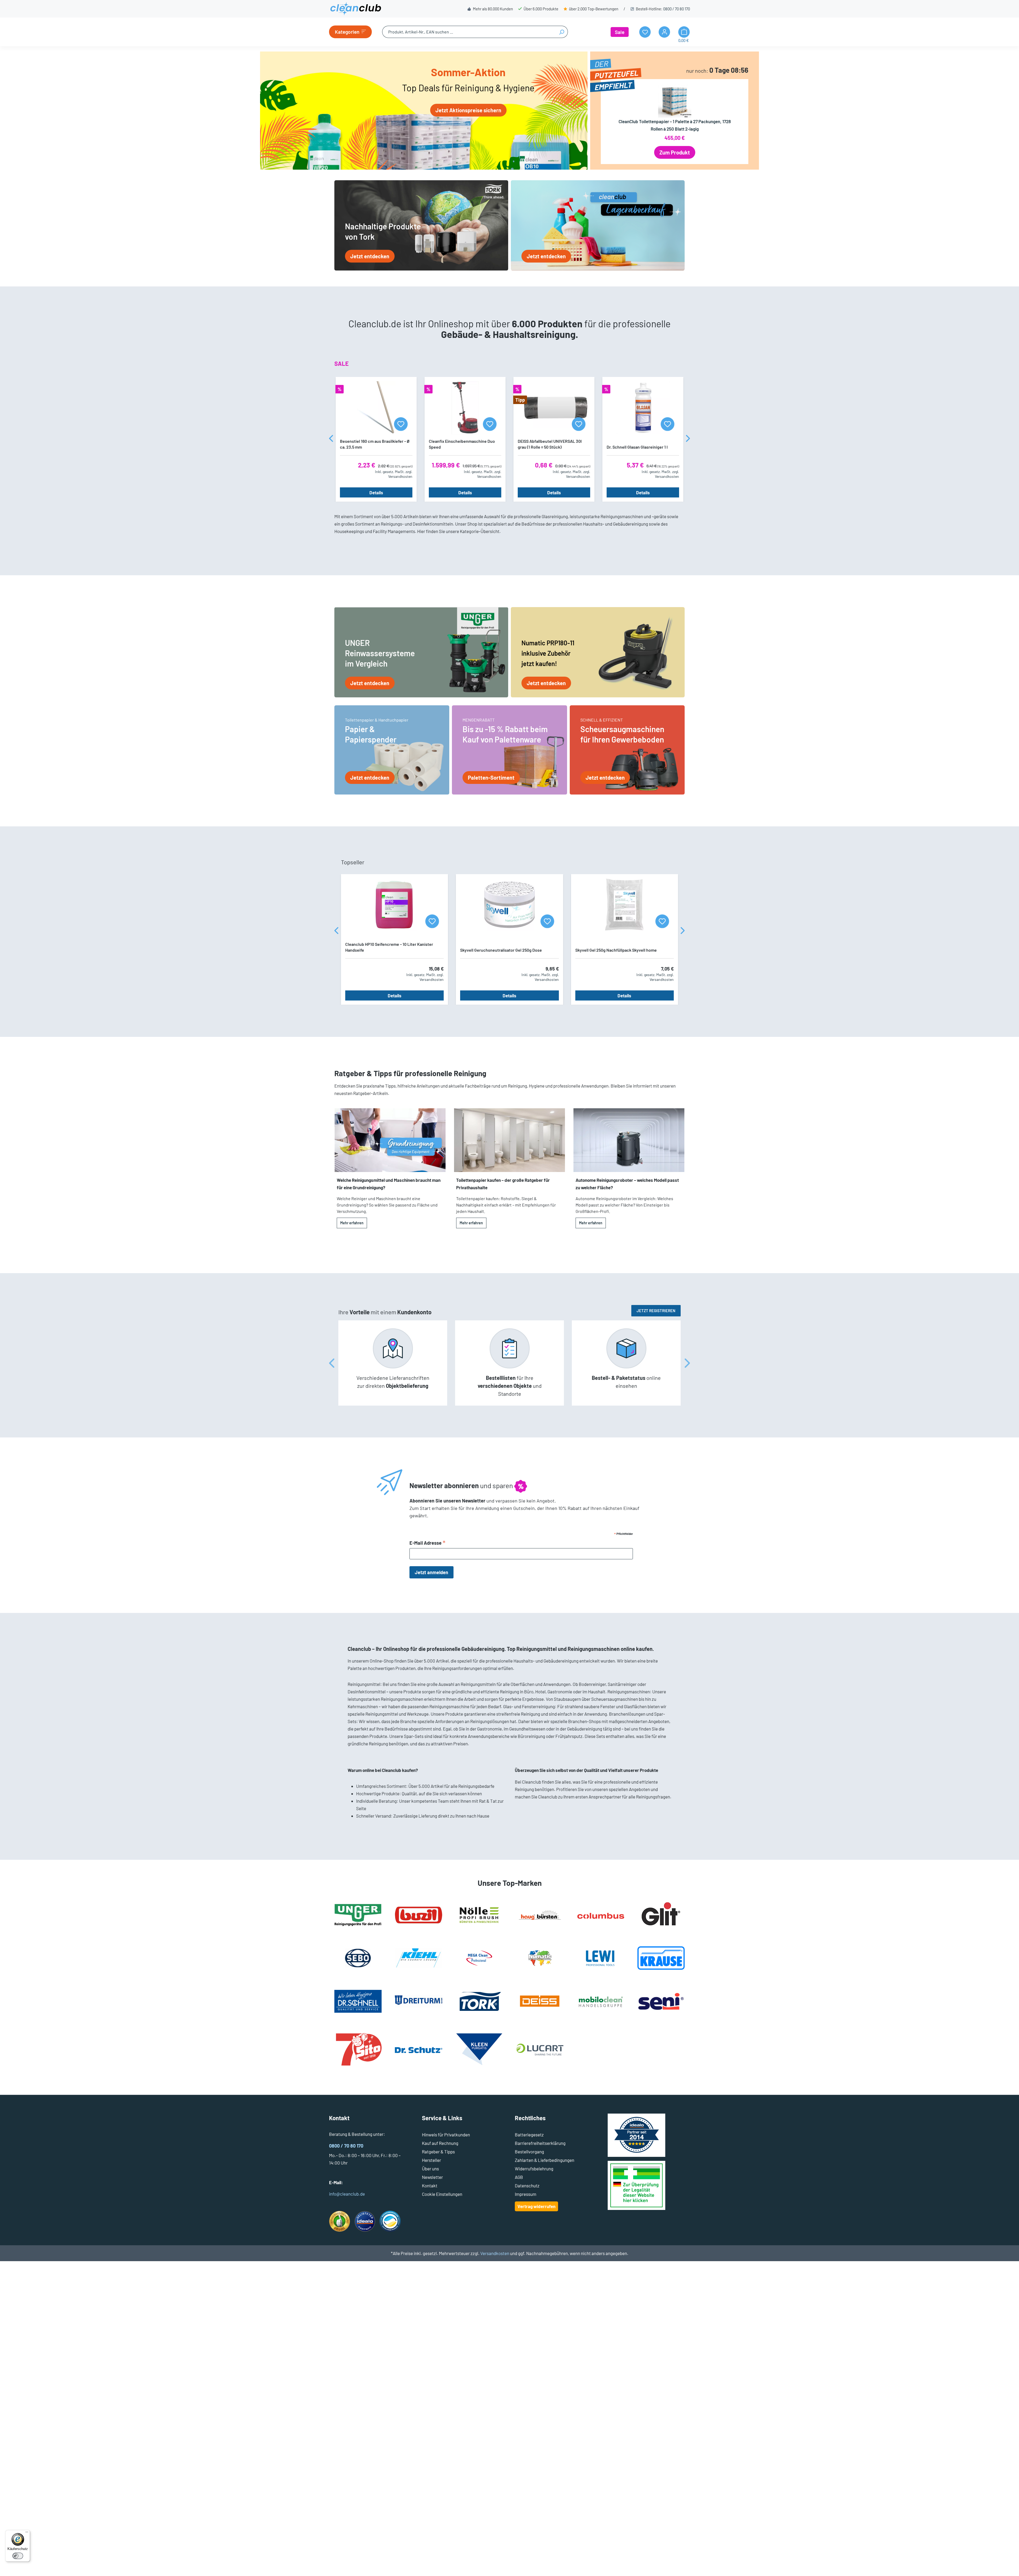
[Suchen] (562, 32)
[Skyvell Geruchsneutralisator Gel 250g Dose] (509, 905)
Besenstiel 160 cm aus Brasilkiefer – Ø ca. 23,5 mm (375, 444)
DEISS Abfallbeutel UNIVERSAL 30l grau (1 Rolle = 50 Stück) (550, 444)
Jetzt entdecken (370, 256)
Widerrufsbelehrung (534, 2169)
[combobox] (469, 32)
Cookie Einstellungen (442, 2194)
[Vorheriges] (331, 439)
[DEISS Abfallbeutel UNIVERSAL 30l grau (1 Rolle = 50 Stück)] (554, 408)
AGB (519, 2177)
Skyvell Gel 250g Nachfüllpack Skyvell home (616, 950)
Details (376, 492)
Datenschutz (527, 2186)
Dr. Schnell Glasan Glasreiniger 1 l (637, 447)
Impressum (526, 2194)
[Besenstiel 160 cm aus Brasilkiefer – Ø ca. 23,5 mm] (376, 408)
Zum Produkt (675, 152)
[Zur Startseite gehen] (356, 9)
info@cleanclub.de (347, 2194)
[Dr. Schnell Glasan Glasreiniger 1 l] (643, 408)
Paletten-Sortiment (491, 778)
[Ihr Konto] (664, 32)
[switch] (18, 2556)
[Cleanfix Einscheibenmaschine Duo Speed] (465, 408)
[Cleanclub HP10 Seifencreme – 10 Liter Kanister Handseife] (394, 905)
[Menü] (27, 2533)
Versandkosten (495, 2253)
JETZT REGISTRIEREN (656, 1311)
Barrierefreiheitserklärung (540, 2143)
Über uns (430, 2169)
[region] (509, 439)
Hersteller (431, 2160)
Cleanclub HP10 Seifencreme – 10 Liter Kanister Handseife (389, 947)
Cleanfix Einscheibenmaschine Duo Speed (462, 444)
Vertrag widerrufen (536, 2206)
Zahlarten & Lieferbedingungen (545, 2160)
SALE (342, 363)
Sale (620, 32)
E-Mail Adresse (428, 1543)
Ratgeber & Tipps (438, 2152)
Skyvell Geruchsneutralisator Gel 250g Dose (501, 950)
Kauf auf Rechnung (440, 2143)
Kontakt (430, 2186)
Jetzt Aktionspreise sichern (468, 110)
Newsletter (432, 2177)
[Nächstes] (688, 439)
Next (687, 1363)
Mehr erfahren (352, 1223)
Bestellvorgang (529, 2152)
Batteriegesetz (529, 2135)
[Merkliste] (401, 424)
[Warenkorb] (684, 32)
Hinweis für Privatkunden (446, 2135)
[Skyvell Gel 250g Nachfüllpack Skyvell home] (625, 905)
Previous (332, 1363)
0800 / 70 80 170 (677, 9)
